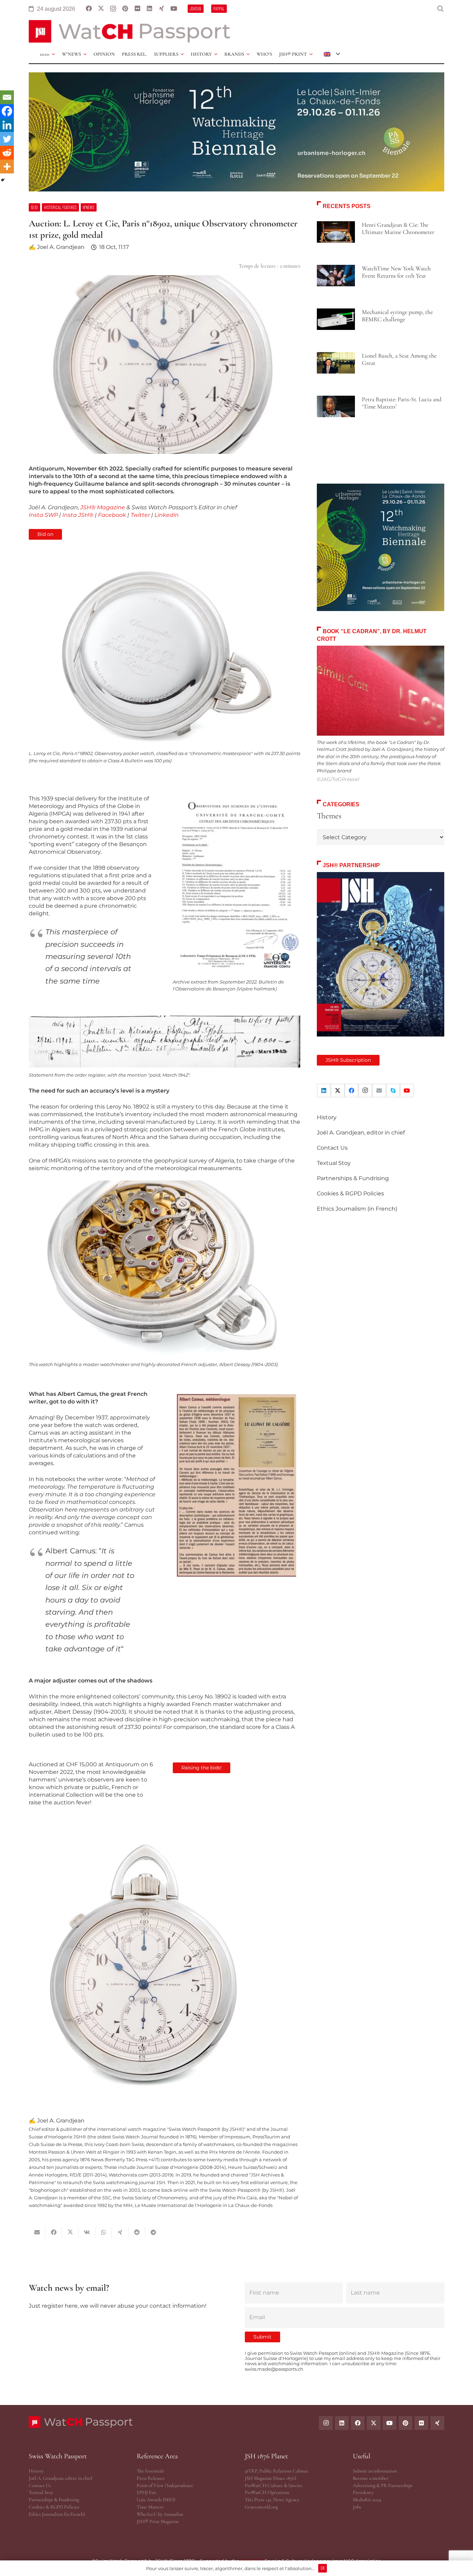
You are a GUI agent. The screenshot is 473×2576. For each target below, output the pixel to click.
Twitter (140, 515)
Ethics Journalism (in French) (357, 1209)
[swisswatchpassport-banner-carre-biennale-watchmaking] (381, 547)
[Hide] (3, 180)
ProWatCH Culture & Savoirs (274, 2485)
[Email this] (37, 2232)
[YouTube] (174, 9)
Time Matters (150, 2507)
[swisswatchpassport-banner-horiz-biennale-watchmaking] (237, 132)
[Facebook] (89, 9)
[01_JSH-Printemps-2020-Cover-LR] (381, 954)
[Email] (7, 97)
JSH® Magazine (103, 507)
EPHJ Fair (147, 2492)
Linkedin (167, 515)
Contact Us (332, 1148)
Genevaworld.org (261, 2507)
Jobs (357, 2507)
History (327, 1117)
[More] (7, 167)
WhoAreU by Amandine (160, 2514)
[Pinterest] (125, 9)
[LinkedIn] (149, 9)
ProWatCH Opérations (267, 2492)
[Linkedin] (7, 125)
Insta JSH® (78, 515)
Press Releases (151, 2478)
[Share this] (54, 2232)
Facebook (112, 515)
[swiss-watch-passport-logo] (130, 31)
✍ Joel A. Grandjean (57, 247)
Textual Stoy (334, 1163)
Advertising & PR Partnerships (383, 2485)
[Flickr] (137, 9)
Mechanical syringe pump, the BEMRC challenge (397, 316)
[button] (440, 9)
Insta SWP (43, 515)
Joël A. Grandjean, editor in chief (361, 1133)
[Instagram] (113, 9)
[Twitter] (7, 139)
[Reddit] (7, 153)
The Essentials (150, 2471)
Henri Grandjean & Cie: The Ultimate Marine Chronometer (398, 228)
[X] (101, 9)
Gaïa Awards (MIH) (156, 2500)
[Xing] (162, 9)
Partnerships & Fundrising (353, 1178)
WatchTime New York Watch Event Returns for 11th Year (396, 272)
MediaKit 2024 (367, 2500)
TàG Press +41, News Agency (272, 2500)
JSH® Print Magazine (158, 2521)
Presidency (363, 2492)
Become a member (371, 2478)
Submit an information (375, 2471)
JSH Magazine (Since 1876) (270, 2478)
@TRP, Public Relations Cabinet (276, 2471)
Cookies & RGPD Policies (350, 1193)
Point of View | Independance (165, 2485)
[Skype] (393, 1090)
